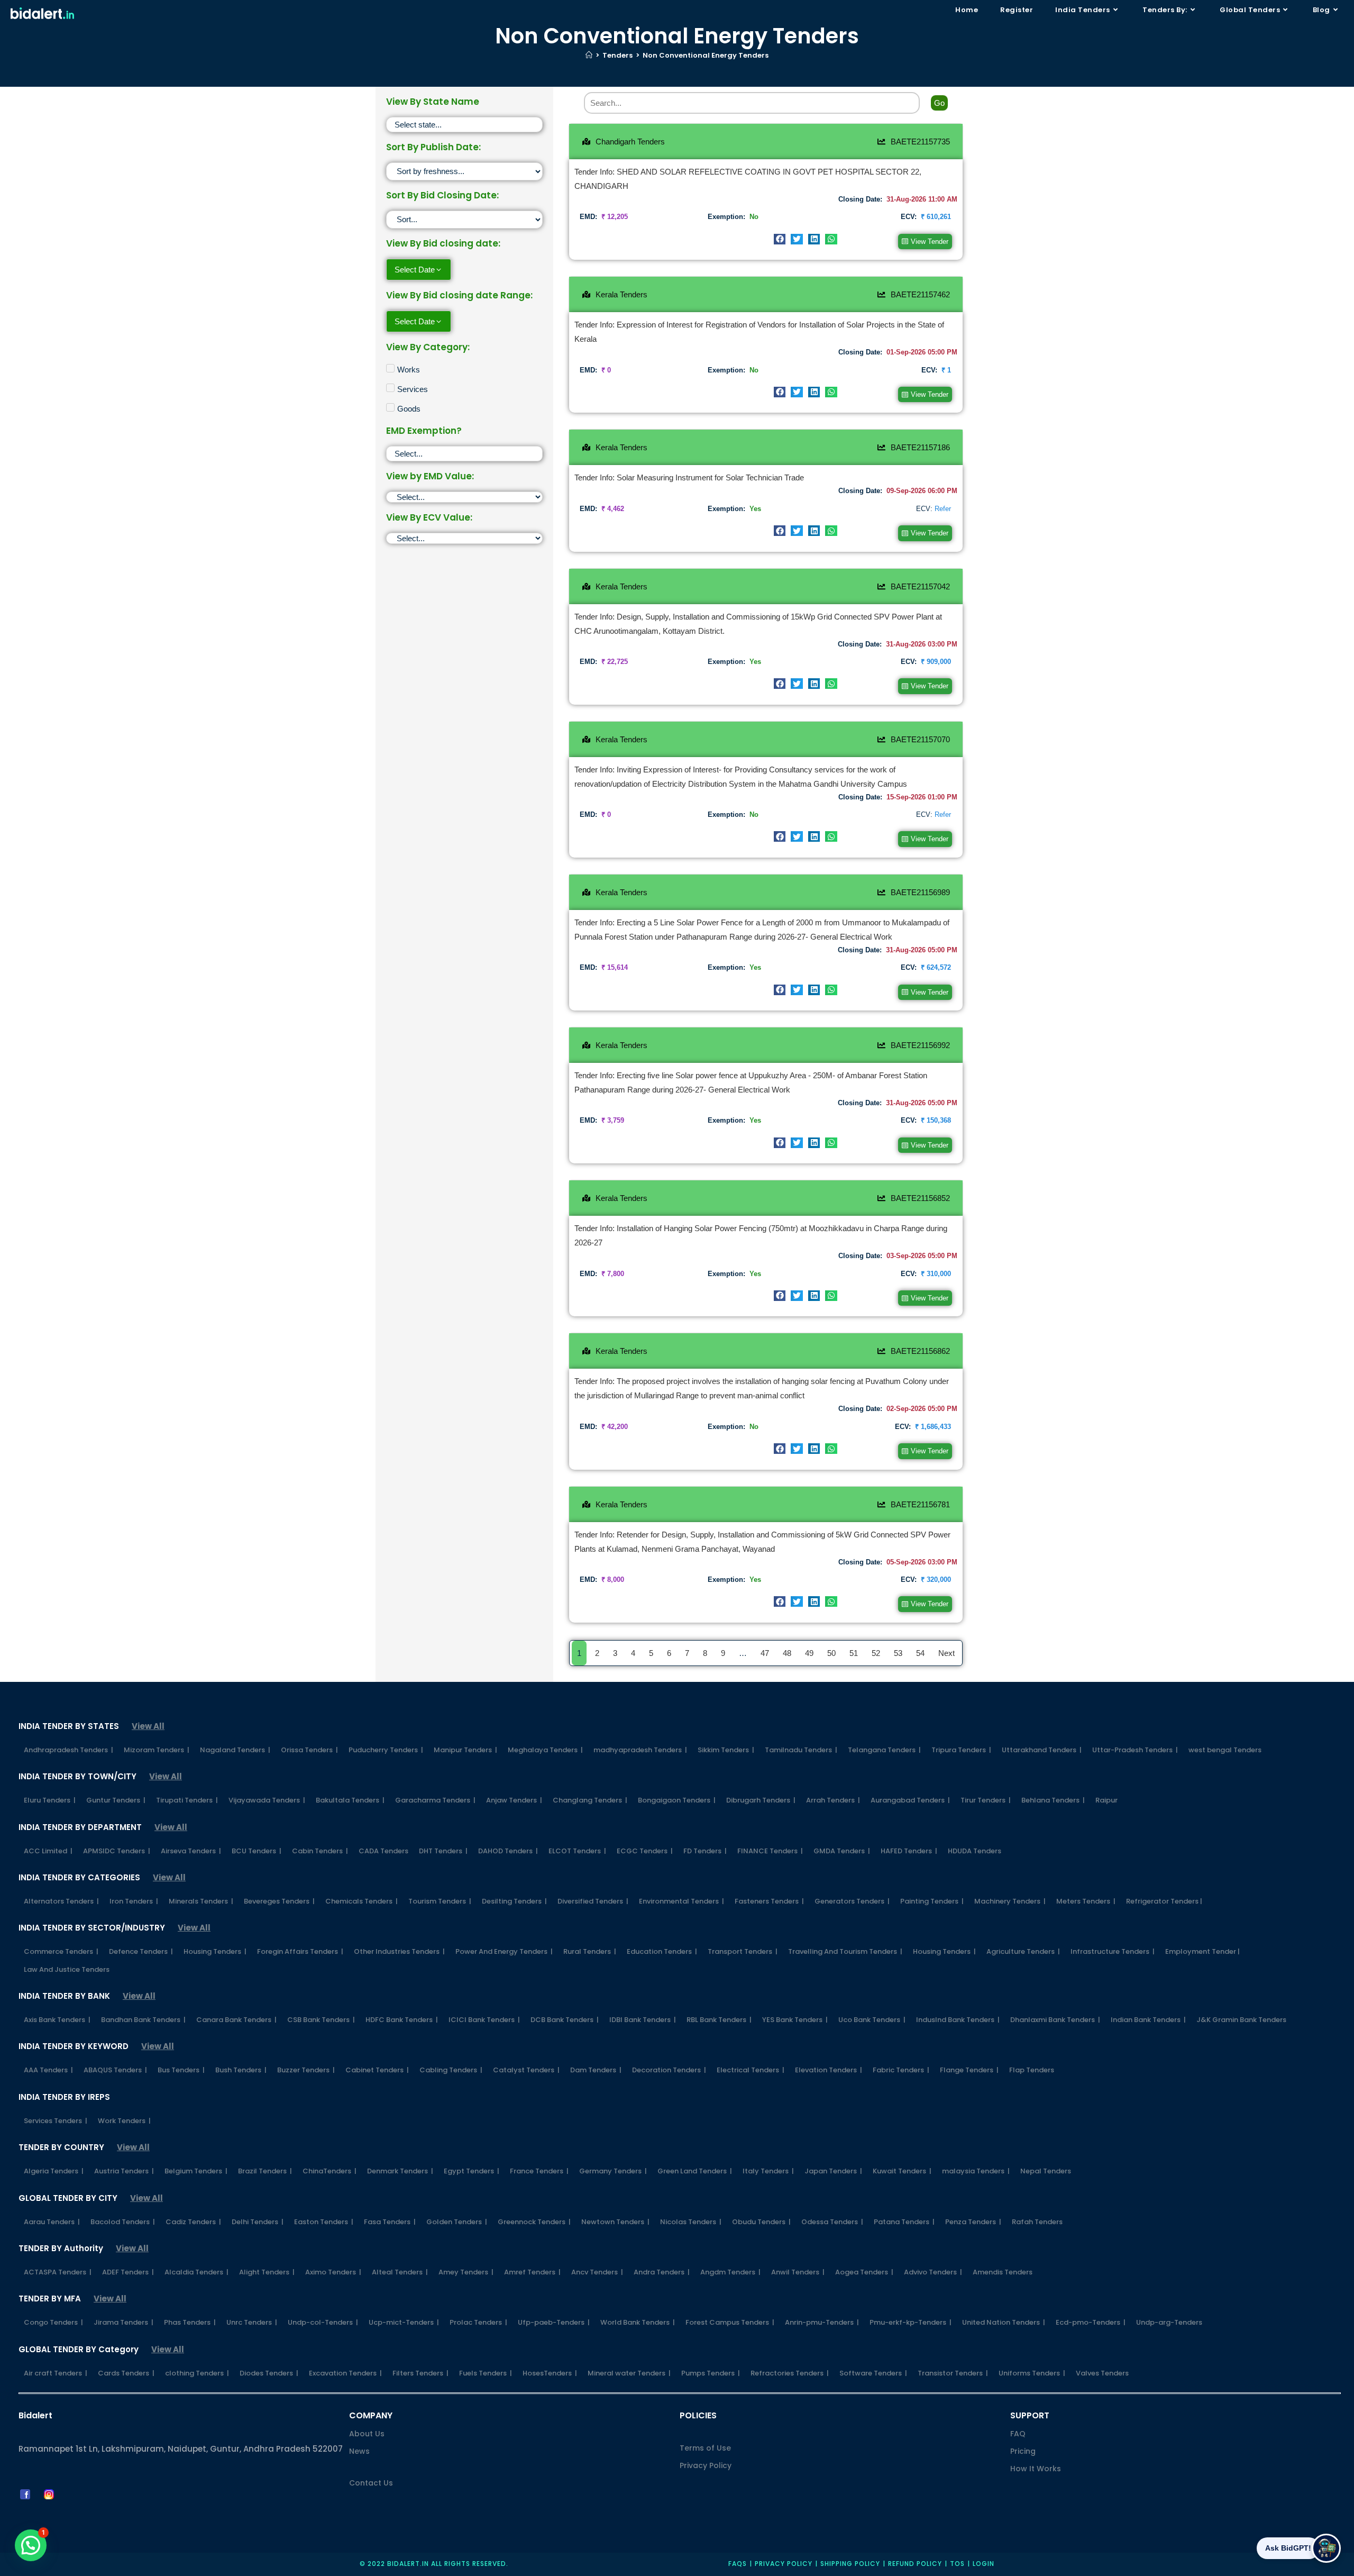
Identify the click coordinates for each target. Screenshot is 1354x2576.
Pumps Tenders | (711, 2373)
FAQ (1018, 2434)
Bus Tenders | (181, 2070)
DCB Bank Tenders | (565, 2020)
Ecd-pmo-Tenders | (1091, 2322)
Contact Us (371, 2483)
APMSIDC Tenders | (117, 1851)
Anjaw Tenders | (514, 1800)
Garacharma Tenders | (435, 1800)
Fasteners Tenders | (769, 1901)
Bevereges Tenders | (279, 1901)
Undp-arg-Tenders (1169, 2322)
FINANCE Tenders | (770, 1851)
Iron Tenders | (134, 1901)
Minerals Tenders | (201, 1901)
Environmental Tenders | (681, 1901)
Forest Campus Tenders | (730, 2322)
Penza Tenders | (973, 2222)
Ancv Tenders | (597, 2272)
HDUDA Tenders (975, 1851)
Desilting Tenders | (514, 1901)
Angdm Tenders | (730, 2272)
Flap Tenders (1032, 2070)
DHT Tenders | (443, 1851)
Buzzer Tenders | (306, 2070)
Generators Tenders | (852, 1901)
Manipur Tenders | (465, 1750)
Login (984, 2564)
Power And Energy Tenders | (504, 1951)
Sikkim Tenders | (726, 1750)
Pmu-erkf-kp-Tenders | (911, 2322)
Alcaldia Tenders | (196, 2272)
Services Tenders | (56, 2121)
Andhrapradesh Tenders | (68, 1750)
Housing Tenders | (215, 1951)
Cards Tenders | (126, 2373)
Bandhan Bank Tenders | (143, 2020)
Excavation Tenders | (345, 2373)
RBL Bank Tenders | (719, 2020)
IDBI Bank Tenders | (643, 2020)
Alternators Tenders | (61, 1901)
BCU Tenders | (257, 1851)
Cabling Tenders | (451, 2070)
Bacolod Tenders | (123, 2222)
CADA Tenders (383, 1851)
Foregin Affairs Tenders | (300, 1951)
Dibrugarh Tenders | (761, 1800)
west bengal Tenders (1225, 1750)
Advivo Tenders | (933, 2272)
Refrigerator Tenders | (1164, 1901)
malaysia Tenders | (976, 2171)
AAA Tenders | (48, 2070)
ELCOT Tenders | (577, 1851)
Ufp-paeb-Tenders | (554, 2322)
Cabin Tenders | (320, 1851)
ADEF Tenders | (128, 2272)
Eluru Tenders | (50, 1800)
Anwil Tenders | (798, 2272)
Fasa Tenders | (390, 2222)
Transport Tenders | (743, 1951)
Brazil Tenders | (265, 2171)
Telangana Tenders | (884, 1750)
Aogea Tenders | (864, 2272)
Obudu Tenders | (761, 2222)
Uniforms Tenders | (1032, 2373)
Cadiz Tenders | (193, 2222)
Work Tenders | (124, 2121)
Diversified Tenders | (593, 1901)
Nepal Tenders (1046, 2171)
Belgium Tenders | (196, 2171)
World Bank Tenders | (638, 2322)
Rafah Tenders (1037, 2222)
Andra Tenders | (662, 2272)
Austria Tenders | (124, 2171)
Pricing (1023, 2451)
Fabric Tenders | (901, 2070)
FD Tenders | (705, 1851)
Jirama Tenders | (123, 2322)
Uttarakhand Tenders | (1042, 1750)
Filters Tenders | (420, 2373)
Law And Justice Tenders (67, 1969)
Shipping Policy (850, 2564)
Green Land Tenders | (695, 2171)
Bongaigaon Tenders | (677, 1800)
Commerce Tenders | (61, 1951)
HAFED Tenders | (909, 1851)
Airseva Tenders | (191, 1851)
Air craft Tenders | (56, 2373)
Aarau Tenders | (52, 2222)
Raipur (1106, 1800)
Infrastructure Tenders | (1113, 1951)
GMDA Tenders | (842, 1851)
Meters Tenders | (1086, 1901)
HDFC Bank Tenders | (402, 2020)
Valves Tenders (1102, 2373)
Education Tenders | (662, 1951)
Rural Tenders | (590, 1951)
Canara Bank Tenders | (236, 2020)
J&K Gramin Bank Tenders (1241, 2020)
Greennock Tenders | (534, 2222)
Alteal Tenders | (400, 2272)
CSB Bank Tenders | (321, 2020)
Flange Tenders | (969, 2070)
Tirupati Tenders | (187, 1800)
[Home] (589, 55)
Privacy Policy (706, 2465)
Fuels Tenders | (486, 2373)
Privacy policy (784, 2564)
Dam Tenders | (596, 2070)
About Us (367, 2434)
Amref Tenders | (532, 2272)
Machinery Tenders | (1010, 1901)
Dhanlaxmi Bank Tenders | (1055, 2020)
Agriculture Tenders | (1023, 1951)
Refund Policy (915, 2564)
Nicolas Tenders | (691, 2222)
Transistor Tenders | (953, 2373)
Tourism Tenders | (440, 1901)
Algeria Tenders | (54, 2171)
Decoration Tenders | (669, 2070)
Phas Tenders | (190, 2322)
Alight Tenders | (267, 2272)
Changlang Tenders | (590, 1800)
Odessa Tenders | (832, 2222)
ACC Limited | (48, 1851)
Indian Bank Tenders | (1148, 2020)
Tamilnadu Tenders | (801, 1750)
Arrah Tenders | (833, 1800)
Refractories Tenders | (790, 2373)
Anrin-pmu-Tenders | (822, 2322)
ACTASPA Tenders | (58, 2272)
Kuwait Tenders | (902, 2171)
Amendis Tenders (1003, 2272)
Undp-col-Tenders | (323, 2322)
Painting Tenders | (932, 1901)
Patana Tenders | (904, 2222)
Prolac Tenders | (478, 2322)
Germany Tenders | (613, 2171)
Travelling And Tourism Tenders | (845, 1951)
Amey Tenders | (466, 2272)
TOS (957, 2564)
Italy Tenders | (768, 2171)
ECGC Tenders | (645, 1851)
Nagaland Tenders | (235, 1750)
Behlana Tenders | (1053, 1800)
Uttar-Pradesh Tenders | (1135, 1750)
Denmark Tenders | (400, 2171)
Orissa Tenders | (309, 1750)
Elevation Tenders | (829, 2070)
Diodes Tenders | (269, 2373)
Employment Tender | (1202, 1951)
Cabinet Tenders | (377, 2070)
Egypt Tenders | (472, 2171)
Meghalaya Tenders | (545, 1750)
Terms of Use (705, 2448)
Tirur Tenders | (986, 1800)
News (359, 2451)
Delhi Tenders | (258, 2222)
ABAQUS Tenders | (115, 2070)
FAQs (738, 2564)
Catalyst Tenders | (526, 2070)
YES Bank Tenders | (795, 2020)
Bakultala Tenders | (350, 1800)
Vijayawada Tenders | (267, 1800)
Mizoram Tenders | (157, 1750)
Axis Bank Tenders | (57, 2020)
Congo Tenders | (53, 2322)
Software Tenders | (873, 2373)
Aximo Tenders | (333, 2272)
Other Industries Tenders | (399, 1951)
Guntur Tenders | (116, 1800)
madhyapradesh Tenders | (640, 1750)
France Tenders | (539, 2171)
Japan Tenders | (833, 2171)
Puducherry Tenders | (386, 1750)
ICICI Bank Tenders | (484, 2020)
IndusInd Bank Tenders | (958, 2020)
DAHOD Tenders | (508, 1851)
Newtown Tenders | (615, 2222)
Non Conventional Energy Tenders (706, 55)
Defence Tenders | (141, 1951)
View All (148, 1726)
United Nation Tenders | (1004, 2322)
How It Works (1036, 2469)
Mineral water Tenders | (629, 2373)
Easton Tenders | (324, 2222)
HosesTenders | (550, 2373)
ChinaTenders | (330, 2171)
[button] (780, 239)
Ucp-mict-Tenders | (404, 2322)
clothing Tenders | (197, 2373)
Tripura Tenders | (961, 1750)
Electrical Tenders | (751, 2070)
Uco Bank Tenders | (872, 2020)
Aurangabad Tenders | (910, 1800)
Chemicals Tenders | (362, 1901)
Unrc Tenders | (252, 2322)
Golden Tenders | (457, 2222)
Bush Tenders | (241, 2070)
